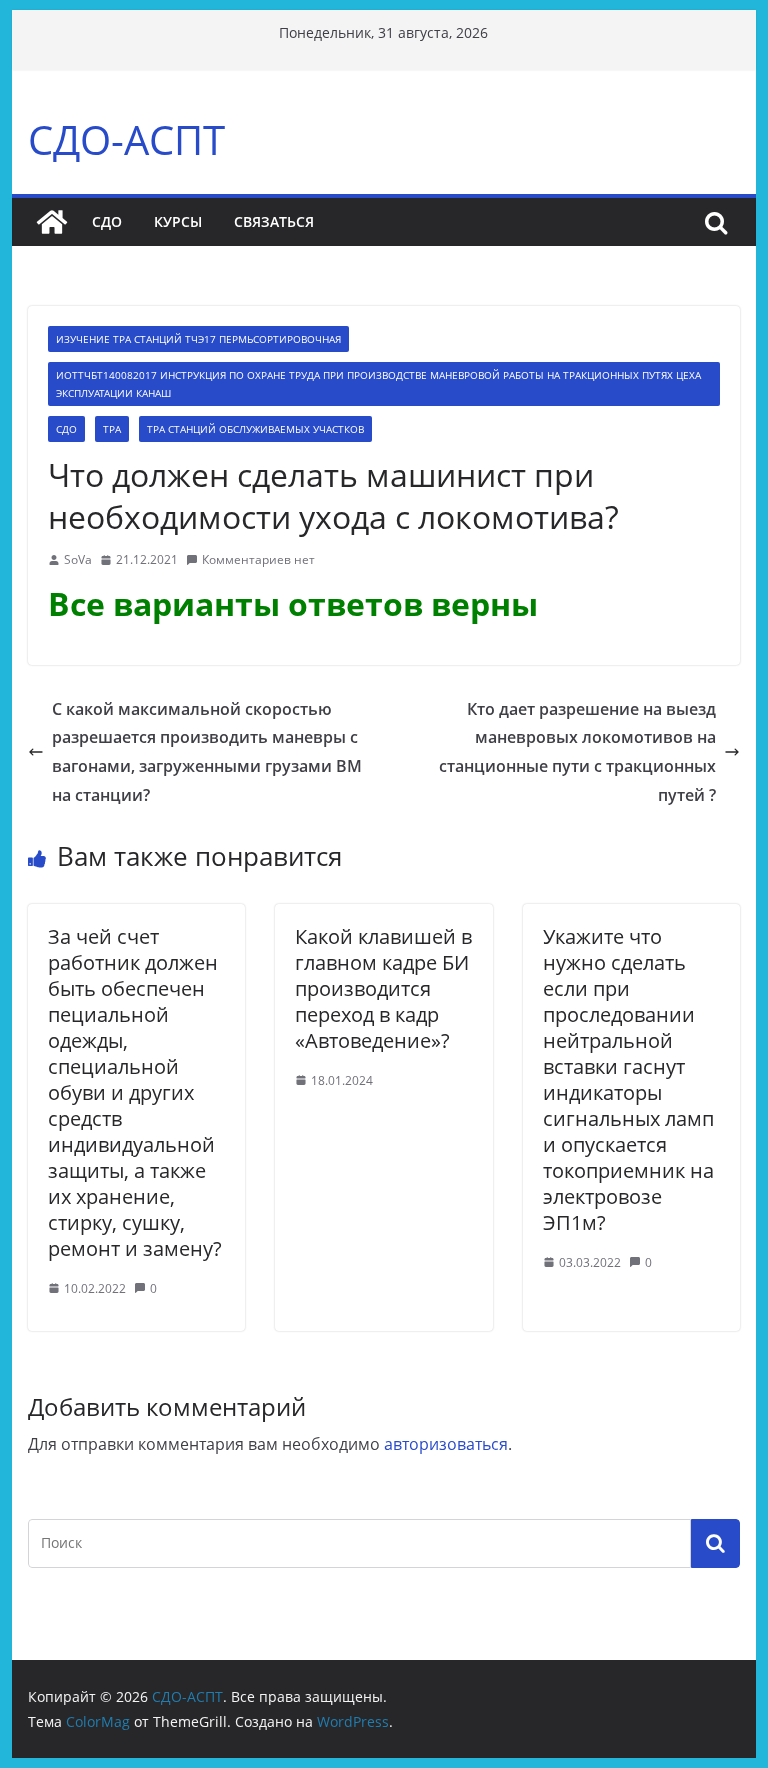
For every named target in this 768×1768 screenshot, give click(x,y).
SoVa (78, 559)
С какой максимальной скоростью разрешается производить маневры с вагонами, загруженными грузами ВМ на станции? (207, 752)
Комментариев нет (258, 559)
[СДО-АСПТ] (52, 222)
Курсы (178, 221)
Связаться (274, 221)
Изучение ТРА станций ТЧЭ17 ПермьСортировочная (198, 339)
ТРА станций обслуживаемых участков (255, 429)
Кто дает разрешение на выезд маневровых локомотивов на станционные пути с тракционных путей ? (577, 752)
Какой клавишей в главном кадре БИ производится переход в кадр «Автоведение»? (383, 988)
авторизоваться (446, 1444)
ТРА (112, 429)
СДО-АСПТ (126, 139)
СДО (107, 221)
